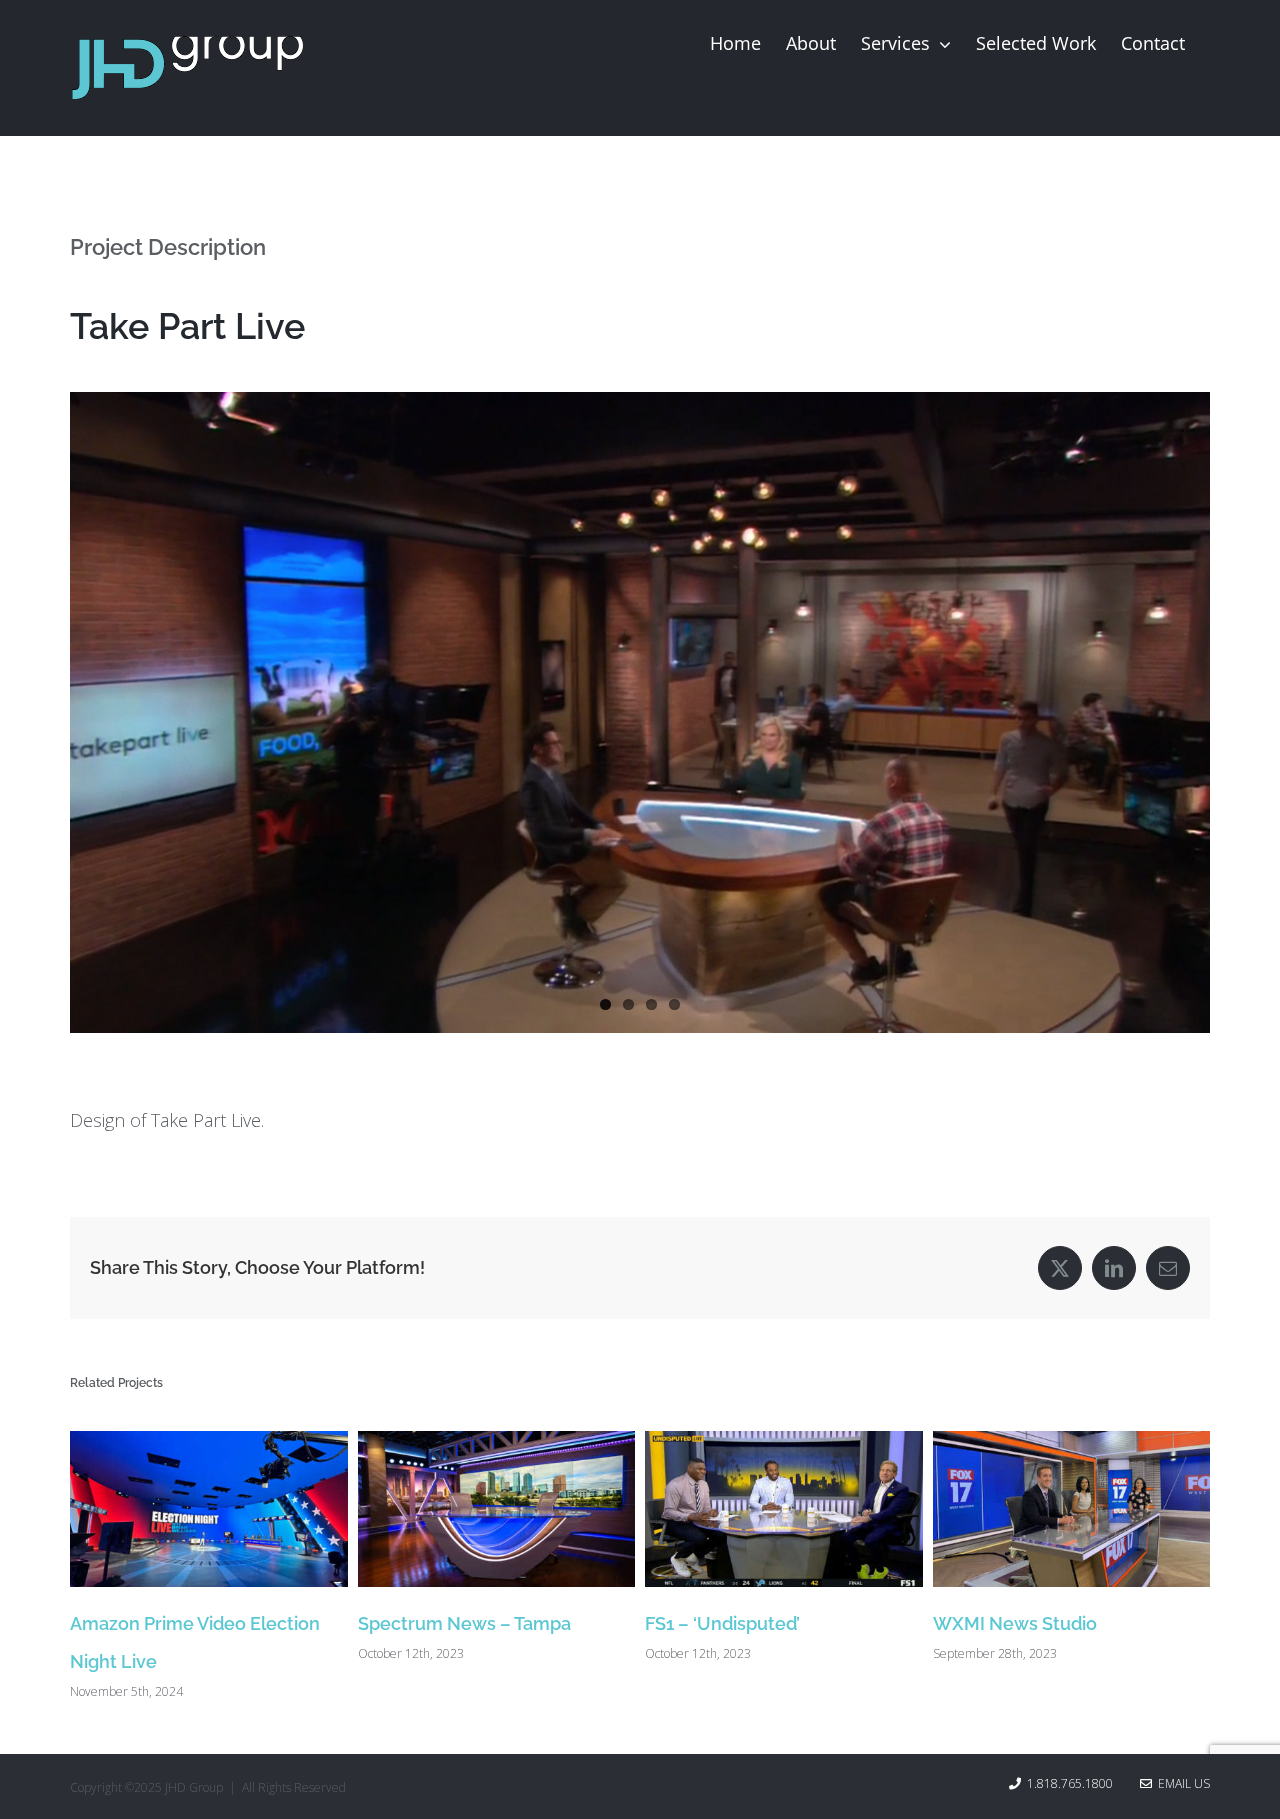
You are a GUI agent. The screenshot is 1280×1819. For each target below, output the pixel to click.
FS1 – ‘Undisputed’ (722, 1623)
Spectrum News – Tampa (464, 1623)
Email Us (1181, 1783)
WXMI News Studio (1015, 1623)
